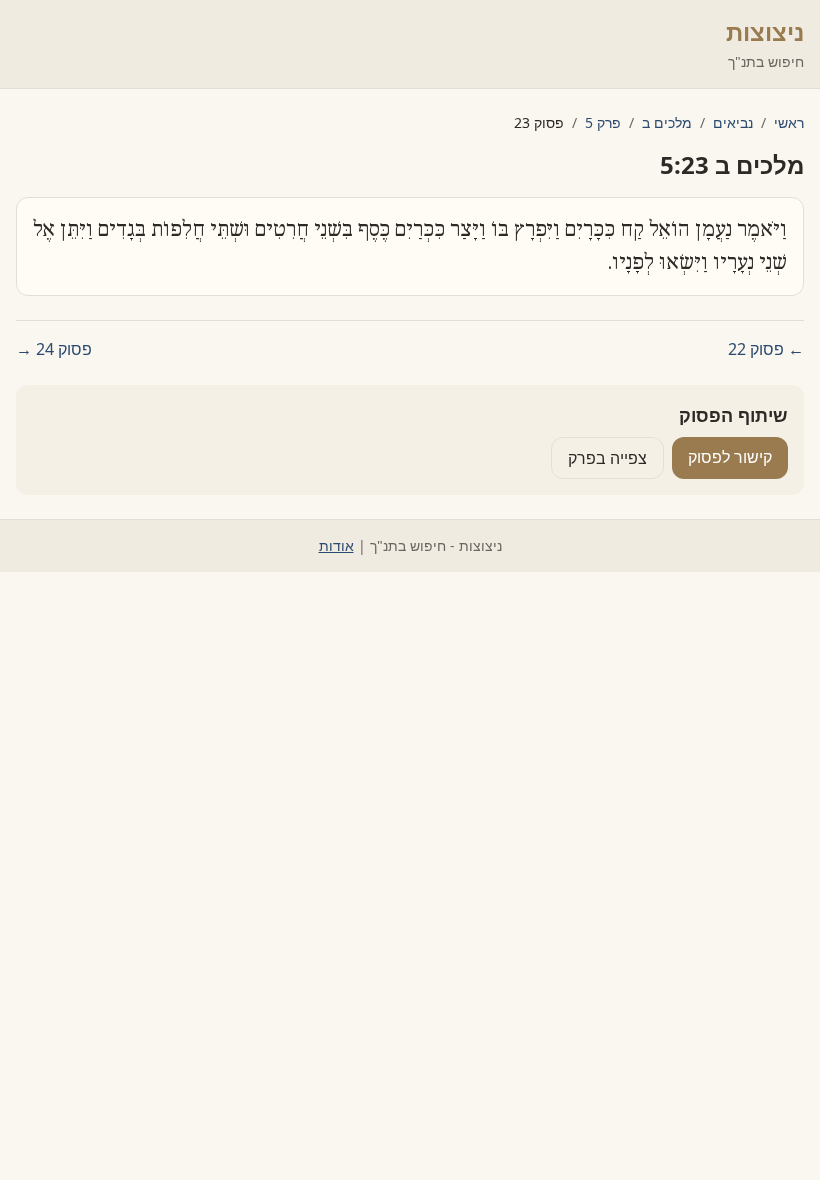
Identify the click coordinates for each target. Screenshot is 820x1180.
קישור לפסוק (730, 457)
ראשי (789, 122)
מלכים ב (667, 122)
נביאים (733, 122)
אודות (336, 545)
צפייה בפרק (607, 458)
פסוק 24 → (54, 349)
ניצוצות (765, 31)
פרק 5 (603, 122)
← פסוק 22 (766, 349)
